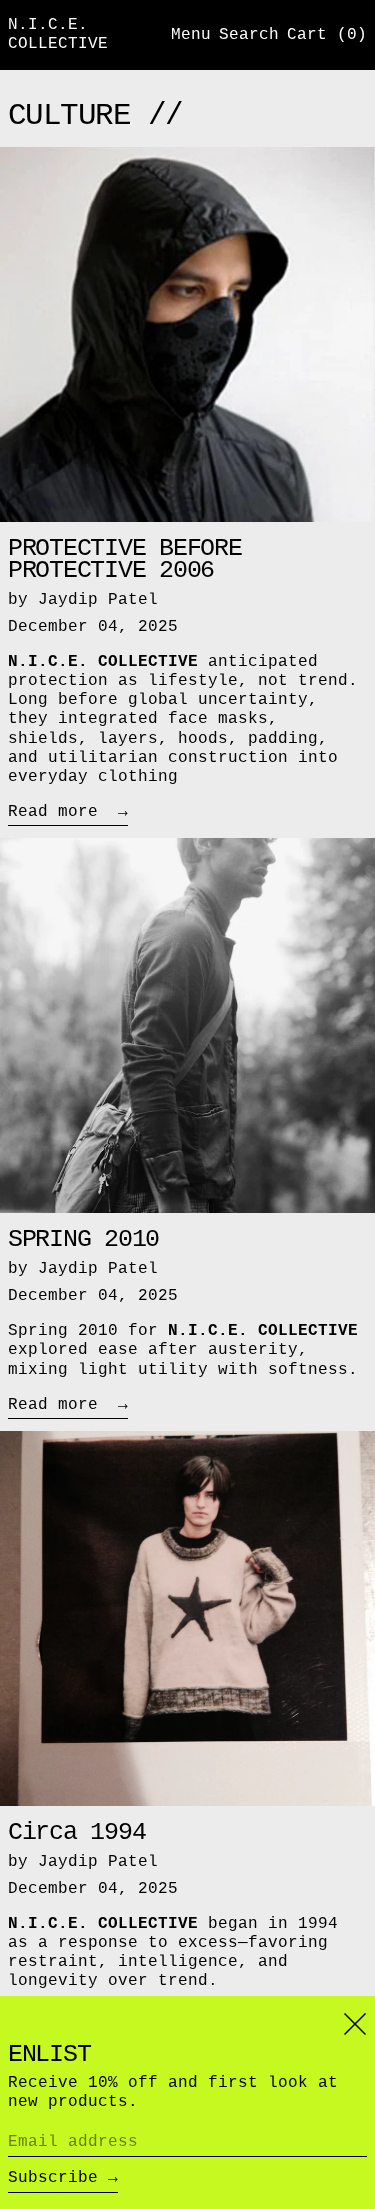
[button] (249, 35)
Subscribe (53, 2178)
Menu (191, 35)
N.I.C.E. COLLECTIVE (58, 34)
